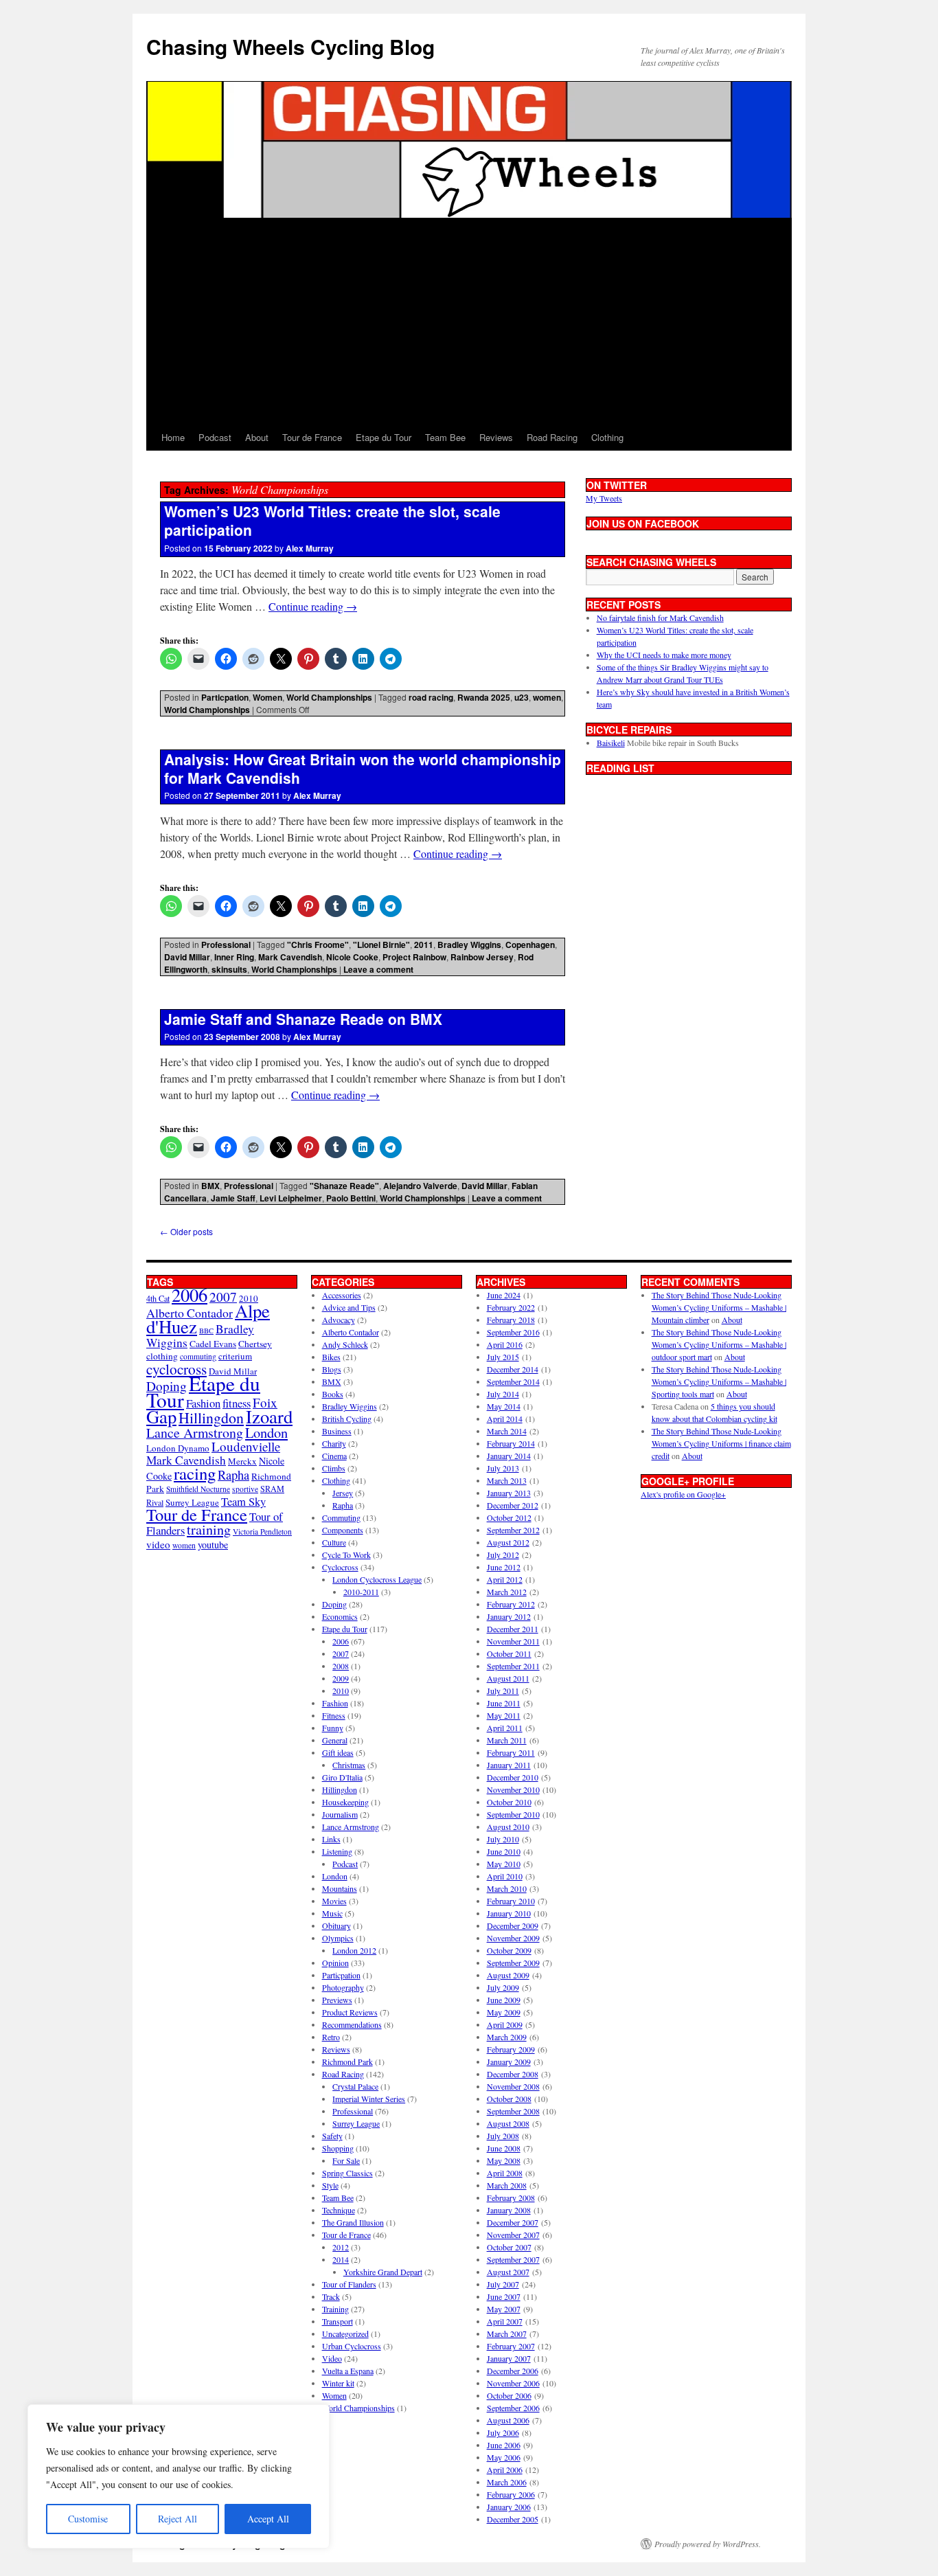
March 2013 (507, 1480)
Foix (265, 1402)
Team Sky (243, 1501)
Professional (226, 945)
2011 (424, 945)
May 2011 (504, 1715)
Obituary (336, 1925)
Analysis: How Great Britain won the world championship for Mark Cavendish (363, 768)
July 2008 (503, 2136)
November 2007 (513, 2235)
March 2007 (507, 2334)
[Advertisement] (469, 321)
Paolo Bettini (351, 1198)
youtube (213, 1545)
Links (331, 1839)
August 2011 (508, 1678)
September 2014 (513, 1381)
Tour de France (312, 437)
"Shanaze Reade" (344, 1186)
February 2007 (511, 2346)
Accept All (268, 2519)
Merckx (242, 1461)
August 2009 (508, 1975)
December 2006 (513, 2371)
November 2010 (513, 1789)
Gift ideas (338, 1752)
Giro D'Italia (342, 1777)
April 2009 (505, 2024)
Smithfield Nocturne (198, 1489)
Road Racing (552, 437)
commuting (198, 1356)
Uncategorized (345, 2334)
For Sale (346, 2160)
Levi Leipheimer (291, 1198)
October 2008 (509, 2099)
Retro (331, 2037)
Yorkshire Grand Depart (383, 2272)
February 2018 (511, 1320)
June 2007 (504, 2296)
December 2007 (513, 2222)
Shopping (338, 2148)
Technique (339, 2210)
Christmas (349, 1765)
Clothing (607, 437)
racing (195, 1473)
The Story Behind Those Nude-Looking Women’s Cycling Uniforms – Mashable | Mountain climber (719, 1307)
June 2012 (504, 1567)
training (209, 1529)
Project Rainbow (414, 957)
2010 (341, 1691)
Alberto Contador (190, 1313)
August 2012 (508, 1542)
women (547, 697)
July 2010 (503, 1839)
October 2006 (509, 2395)
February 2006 (511, 2494)
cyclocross (176, 1369)
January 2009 (509, 2061)
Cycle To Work (346, 1555)
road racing (431, 697)
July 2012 (503, 1555)
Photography (343, 1987)
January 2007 (509, 2358)
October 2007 (509, 2247)
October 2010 (509, 1802)
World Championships (329, 697)
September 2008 (513, 2111)
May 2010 (504, 1864)
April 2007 (505, 2321)
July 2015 (503, 1357)
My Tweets (604, 498)
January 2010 (509, 1913)
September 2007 (513, 2259)
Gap (161, 1416)
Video (332, 2358)
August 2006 (508, 2420)
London (266, 1432)
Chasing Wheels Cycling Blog (290, 46)
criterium (235, 1356)
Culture (334, 1542)
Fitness (334, 1715)
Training (335, 2309)
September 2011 (513, 1666)
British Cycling (347, 1419)
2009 (341, 1678)
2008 (341, 1666)
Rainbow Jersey (482, 957)
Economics (340, 1616)
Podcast (215, 437)
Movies (334, 1901)
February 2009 (511, 2049)
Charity (334, 1443)
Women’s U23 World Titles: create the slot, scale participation (332, 520)
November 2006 (513, 2383)
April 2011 (505, 1728)
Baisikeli (611, 743)
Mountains (340, 1888)
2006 (190, 1295)
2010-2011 (361, 1592)
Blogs (332, 1369)
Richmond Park (347, 2061)
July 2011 (503, 1691)
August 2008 (508, 2123)
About (257, 437)
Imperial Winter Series (369, 2099)
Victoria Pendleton (262, 1532)
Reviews (496, 437)
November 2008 (513, 2086)
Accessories (342, 1295)
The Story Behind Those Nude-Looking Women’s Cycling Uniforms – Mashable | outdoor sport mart (719, 1344)
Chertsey (255, 1344)
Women (267, 697)
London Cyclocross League (377, 1579)
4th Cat (158, 1298)
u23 (522, 697)
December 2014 (513, 1369)
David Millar (187, 957)
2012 (341, 2247)
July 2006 (503, 2432)
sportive (245, 1489)
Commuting (341, 1517)
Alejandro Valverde (420, 1186)
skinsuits (229, 969)
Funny (333, 1728)
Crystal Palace (355, 2086)
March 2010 (507, 1888)
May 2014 (504, 1406)
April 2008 (505, 2173)
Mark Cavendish (290, 957)
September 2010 (513, 1814)
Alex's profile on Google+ (683, 1494)
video (158, 1544)
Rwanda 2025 (484, 697)
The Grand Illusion (353, 2222)
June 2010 (504, 1851)
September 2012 (513, 1530)
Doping (334, 1604)
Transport (338, 2321)
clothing (162, 1356)
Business (337, 1431)
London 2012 (354, 1950)
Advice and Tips (349, 1307)
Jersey (343, 1493)
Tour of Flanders (349, 2284)
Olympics (338, 1938)
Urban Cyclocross (352, 2346)
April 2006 (505, 2470)
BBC (206, 1331)
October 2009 (509, 1950)
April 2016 (505, 1344)
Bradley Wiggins (469, 945)
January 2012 (509, 1616)
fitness (237, 1403)
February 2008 (511, 2197)
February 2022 (511, 1307)
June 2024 (504, 1295)
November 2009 (513, 1938)
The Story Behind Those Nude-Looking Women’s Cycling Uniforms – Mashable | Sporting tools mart (719, 1381)
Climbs (334, 1468)
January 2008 (509, 2210)
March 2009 (507, 2037)
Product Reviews (350, 2012)
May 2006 (504, 2457)
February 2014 (511, 1443)
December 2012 (513, 1505)
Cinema (334, 1456)
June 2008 (504, 2148)
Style (330, 2185)
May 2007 (504, 2309)
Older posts (186, 1231)
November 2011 (513, 1641)
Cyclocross (340, 1567)
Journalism (340, 1814)
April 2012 (505, 1579)
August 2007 (508, 2272)
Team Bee (445, 437)
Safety (332, 2136)
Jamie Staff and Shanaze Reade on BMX (303, 1019)
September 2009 (513, 1963)
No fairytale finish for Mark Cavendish (660, 618)
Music (332, 1913)
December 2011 (513, 1629)
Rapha (233, 1475)
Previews (337, 2000)
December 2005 (513, 2519)
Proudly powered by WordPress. (708, 2544)
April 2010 (505, 1876)
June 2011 (504, 1703)
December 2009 (513, 1925)
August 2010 (508, 1827)
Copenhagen (530, 945)
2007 (223, 1297)
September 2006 (513, 2408)
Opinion (335, 1963)
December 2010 (513, 1777)
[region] (179, 2476)
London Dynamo (178, 1448)
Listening (337, 1851)
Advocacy (339, 1320)
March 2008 (507, 2185)
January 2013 (509, 1493)
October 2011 (509, 1653)
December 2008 (513, 2074)
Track (331, 2296)
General (335, 1740)
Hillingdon (211, 1417)
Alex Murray (310, 548)
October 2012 (509, 1517)
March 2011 (507, 1740)
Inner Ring (234, 957)
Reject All (178, 2519)
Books (333, 1394)
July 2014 (503, 1394)
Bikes (331, 1357)
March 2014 (507, 1431)
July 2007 (503, 2284)
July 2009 (503, 1987)
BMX (210, 1186)
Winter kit (338, 2383)
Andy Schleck (345, 1344)
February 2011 (511, 1752)
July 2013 (503, 1468)
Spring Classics (347, 2173)
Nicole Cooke (352, 957)
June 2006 (504, 2445)
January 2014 (509, 1456)
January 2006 (509, 2507)
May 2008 (504, 2160)
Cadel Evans (213, 1344)
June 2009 (504, 2000)
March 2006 (507, 2482)
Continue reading (313, 606)
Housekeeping (345, 1802)
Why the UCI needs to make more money (664, 655)
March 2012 (507, 1592)
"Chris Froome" (318, 945)
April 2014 (505, 1419)
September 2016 (513, 1332)
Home (173, 437)
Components (343, 1530)
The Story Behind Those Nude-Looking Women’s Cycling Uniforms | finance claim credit (721, 1443)
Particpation (225, 697)
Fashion (203, 1403)
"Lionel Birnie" (381, 945)
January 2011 (509, 1765)
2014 (341, 2259)
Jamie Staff (233, 1198)
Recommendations (352, 2024)
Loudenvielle (246, 1446)
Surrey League (192, 1502)
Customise (88, 2519)
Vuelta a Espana (348, 2371)
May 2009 (504, 2012)
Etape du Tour (384, 437)
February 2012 (511, 1604)
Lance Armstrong (195, 1433)
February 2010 (511, 1901)
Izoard (269, 1416)
